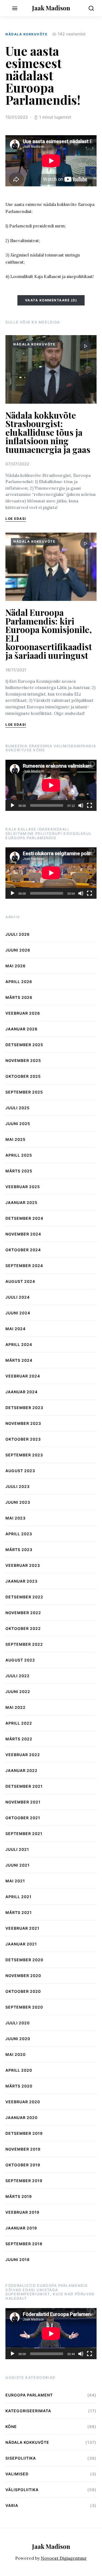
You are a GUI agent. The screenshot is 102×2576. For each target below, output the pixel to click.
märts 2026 (19, 997)
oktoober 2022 (23, 1628)
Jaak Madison (51, 8)
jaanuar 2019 (21, 2228)
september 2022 (24, 1644)
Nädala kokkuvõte (26, 34)
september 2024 (24, 1266)
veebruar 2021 (22, 1928)
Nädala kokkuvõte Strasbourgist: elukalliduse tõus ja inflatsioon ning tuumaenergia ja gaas (48, 432)
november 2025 (23, 1060)
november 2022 (23, 1613)
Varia (12, 2505)
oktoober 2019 (23, 2165)
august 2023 (20, 1471)
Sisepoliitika (21, 2458)
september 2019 (24, 2181)
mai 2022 (16, 1707)
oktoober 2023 (23, 1439)
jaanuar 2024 (21, 1392)
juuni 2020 (18, 2039)
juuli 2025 (18, 1108)
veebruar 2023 (23, 1565)
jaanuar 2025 (21, 1202)
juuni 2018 (18, 2260)
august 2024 (20, 1281)
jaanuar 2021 (21, 1944)
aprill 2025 (19, 1155)
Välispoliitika (22, 2490)
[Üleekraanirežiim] (89, 805)
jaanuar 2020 (21, 2118)
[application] (51, 785)
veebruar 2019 (22, 2212)
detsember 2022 (24, 1597)
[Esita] (13, 805)
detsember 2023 (24, 1408)
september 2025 (24, 1092)
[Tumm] (81, 805)
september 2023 (24, 1455)
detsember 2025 (24, 1045)
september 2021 (24, 1834)
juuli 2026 (18, 934)
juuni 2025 (18, 1124)
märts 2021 (19, 1912)
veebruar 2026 (23, 1013)
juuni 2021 (18, 1865)
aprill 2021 (18, 1897)
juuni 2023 (18, 1502)
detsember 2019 (24, 2133)
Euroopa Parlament (29, 2395)
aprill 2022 (19, 1723)
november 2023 (23, 1423)
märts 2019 (19, 2196)
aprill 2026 (19, 982)
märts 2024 (19, 1360)
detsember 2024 (24, 1218)
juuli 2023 (18, 1486)
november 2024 (23, 1234)
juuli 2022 (18, 1676)
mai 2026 (16, 966)
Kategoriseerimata (28, 2411)
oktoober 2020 (23, 1991)
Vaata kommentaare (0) (51, 300)
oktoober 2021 (23, 1818)
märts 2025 (19, 1171)
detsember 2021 (24, 1786)
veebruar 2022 (23, 1755)
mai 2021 (15, 1881)
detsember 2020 (24, 1960)
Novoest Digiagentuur (64, 2558)
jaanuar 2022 (21, 1770)
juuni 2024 (18, 1313)
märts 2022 (19, 1739)
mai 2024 (16, 1329)
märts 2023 (19, 1550)
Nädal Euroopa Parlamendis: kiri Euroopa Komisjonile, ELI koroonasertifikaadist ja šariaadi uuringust (49, 634)
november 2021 (23, 1802)
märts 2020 (19, 2086)
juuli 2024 (18, 1297)
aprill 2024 (19, 1344)
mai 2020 (16, 2054)
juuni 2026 (18, 950)
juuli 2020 (18, 2023)
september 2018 (24, 2244)
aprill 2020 (19, 2070)
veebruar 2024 (23, 1376)
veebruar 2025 (23, 1187)
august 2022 (20, 1660)
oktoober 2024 (23, 1250)
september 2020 (24, 2007)
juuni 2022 (18, 1692)
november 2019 (23, 2149)
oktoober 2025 (23, 1076)
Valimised (17, 2474)
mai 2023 (16, 1518)
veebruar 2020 (23, 2102)
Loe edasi (16, 519)
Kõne (11, 2427)
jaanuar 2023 (21, 1581)
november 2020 (23, 1976)
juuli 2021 (17, 1849)
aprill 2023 (19, 1534)
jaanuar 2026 (21, 1029)
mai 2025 (16, 1139)
